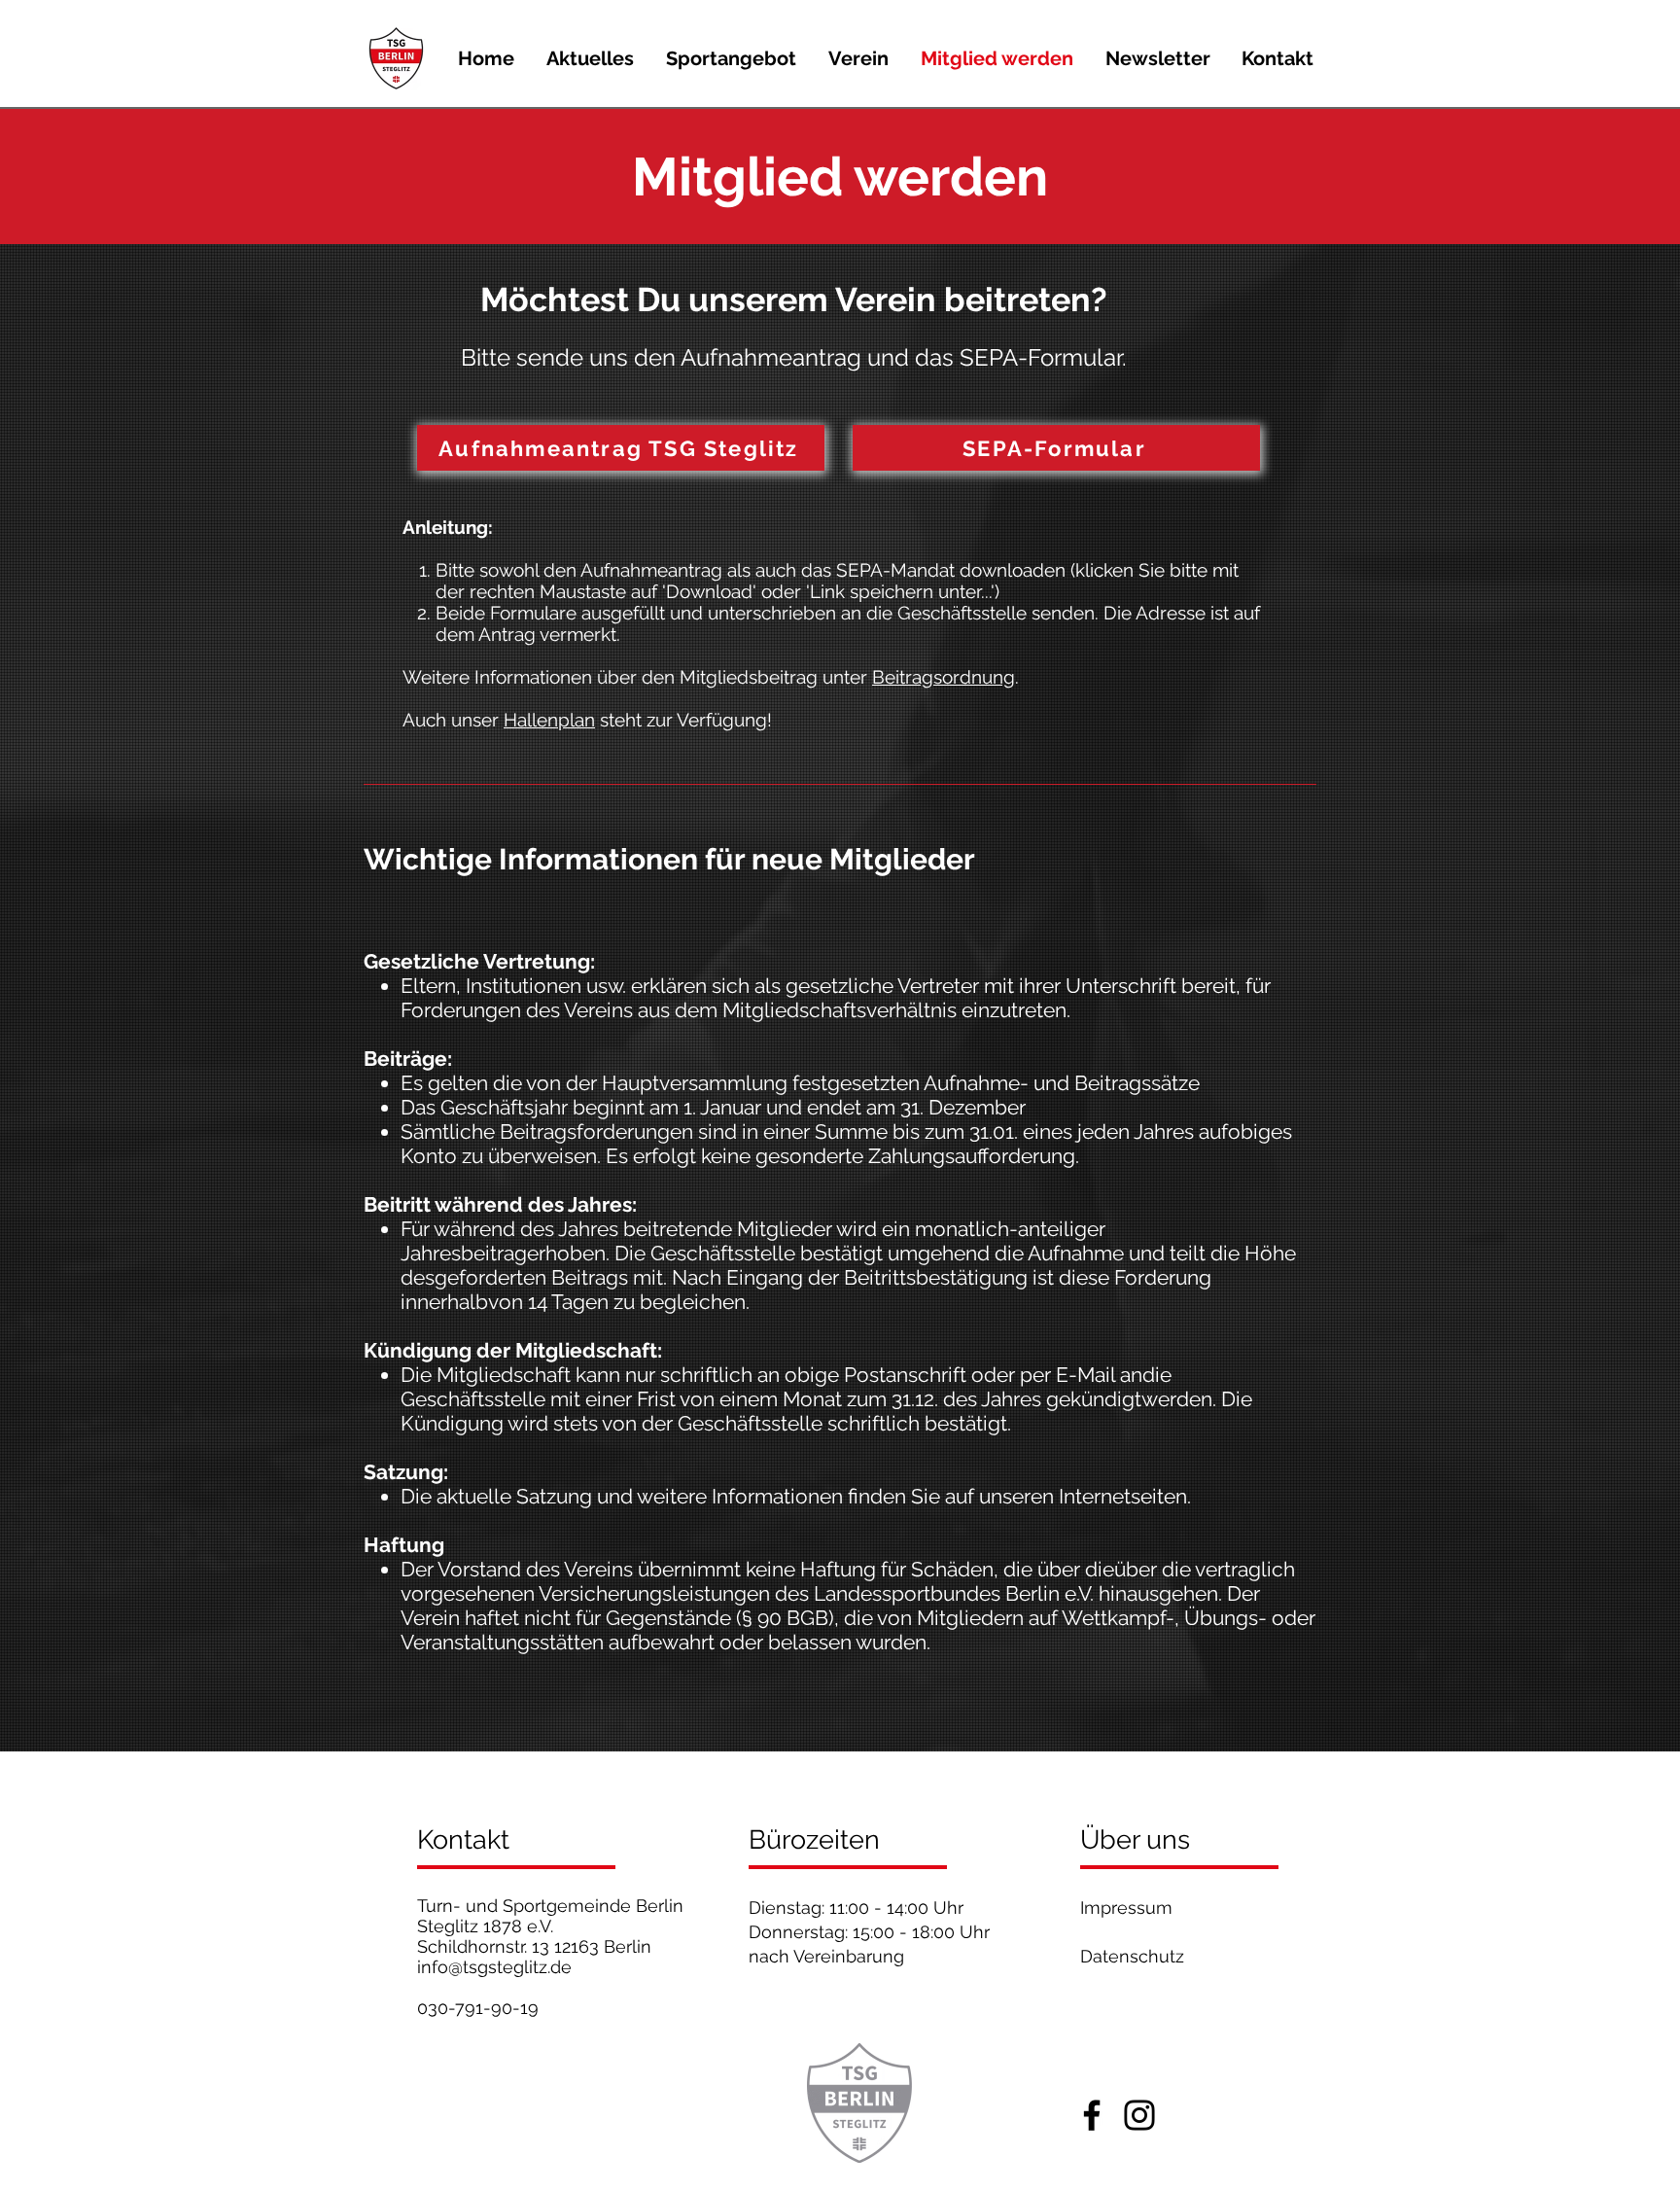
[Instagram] (1139, 2115)
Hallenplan (549, 720)
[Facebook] (1092, 2115)
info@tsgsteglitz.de (494, 1967)
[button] (731, 58)
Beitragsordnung (944, 677)
